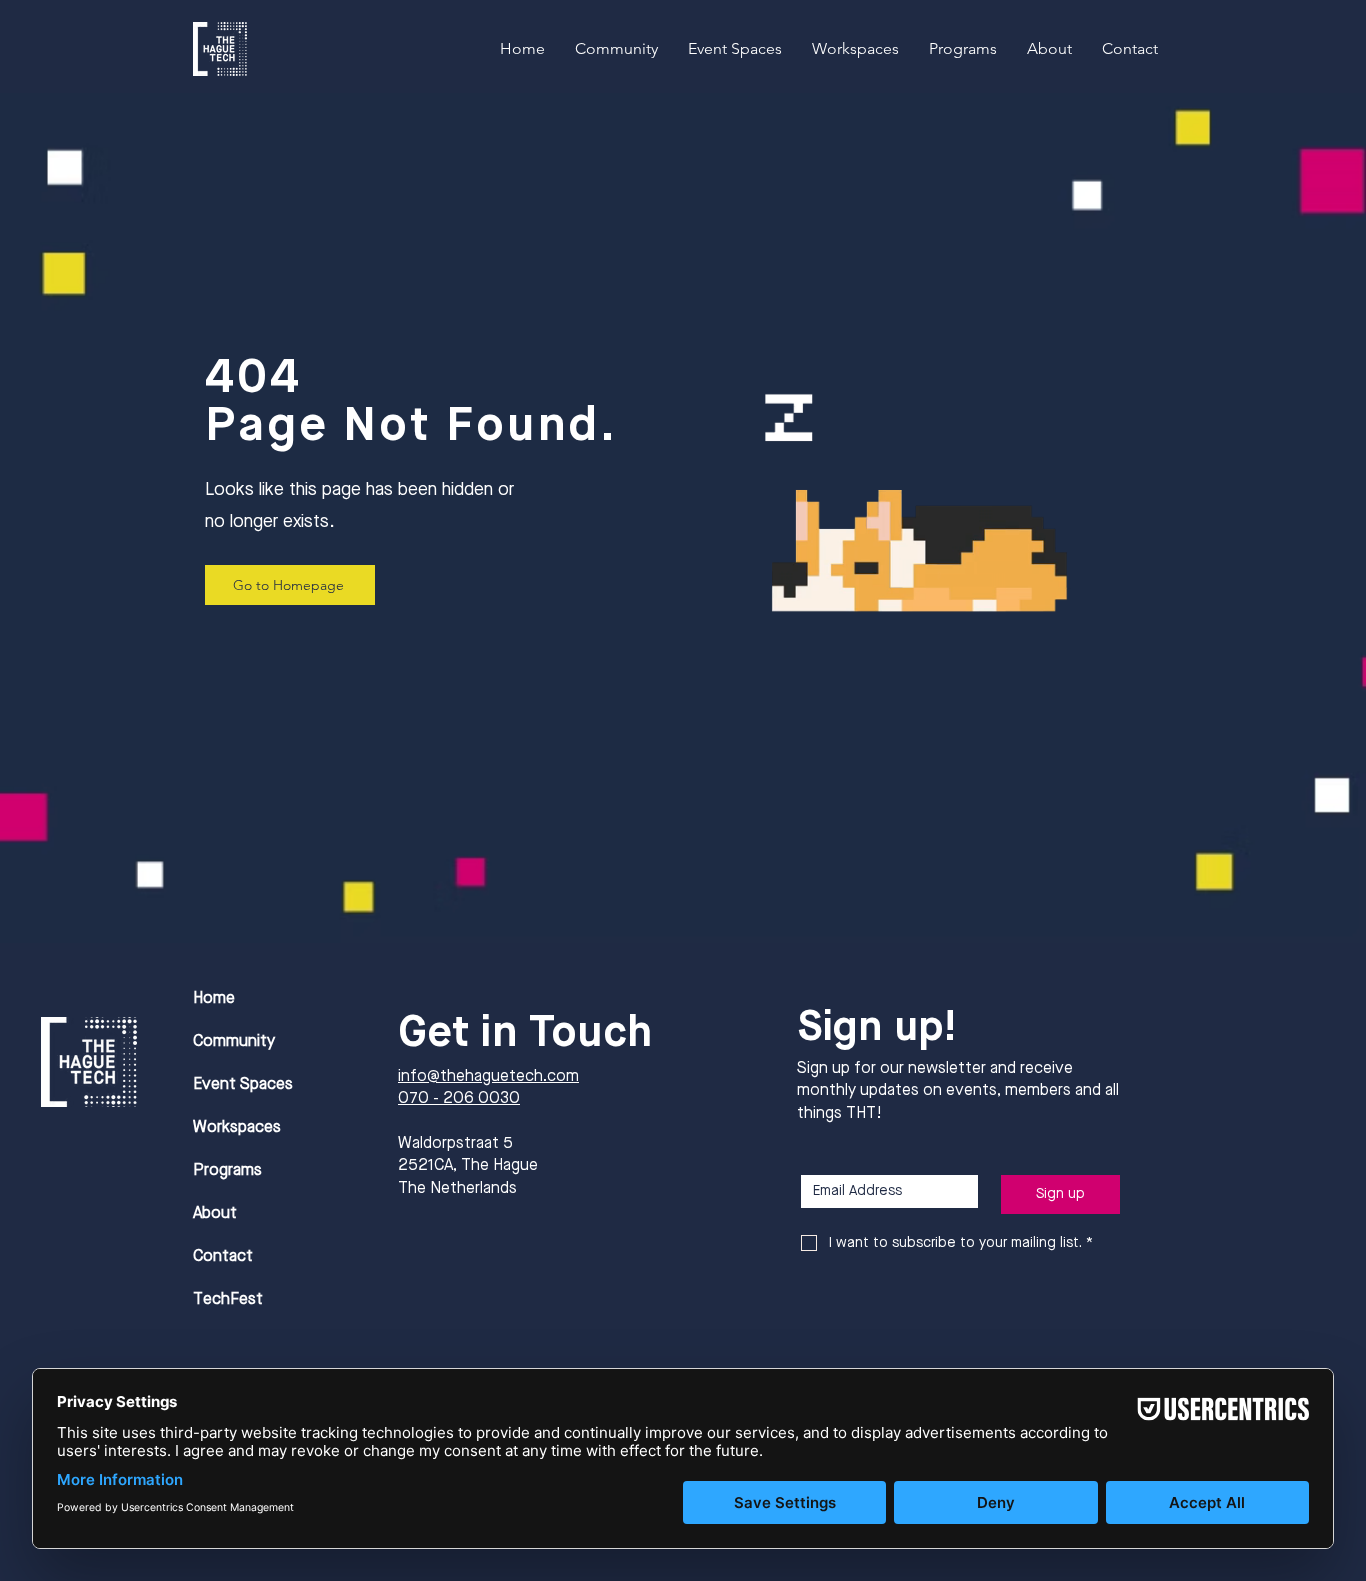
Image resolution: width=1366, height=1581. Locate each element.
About (215, 1214)
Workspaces (237, 1128)
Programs (227, 1171)
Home (214, 999)
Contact (223, 1257)
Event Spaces (243, 1085)
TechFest (228, 1300)
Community (234, 1042)
